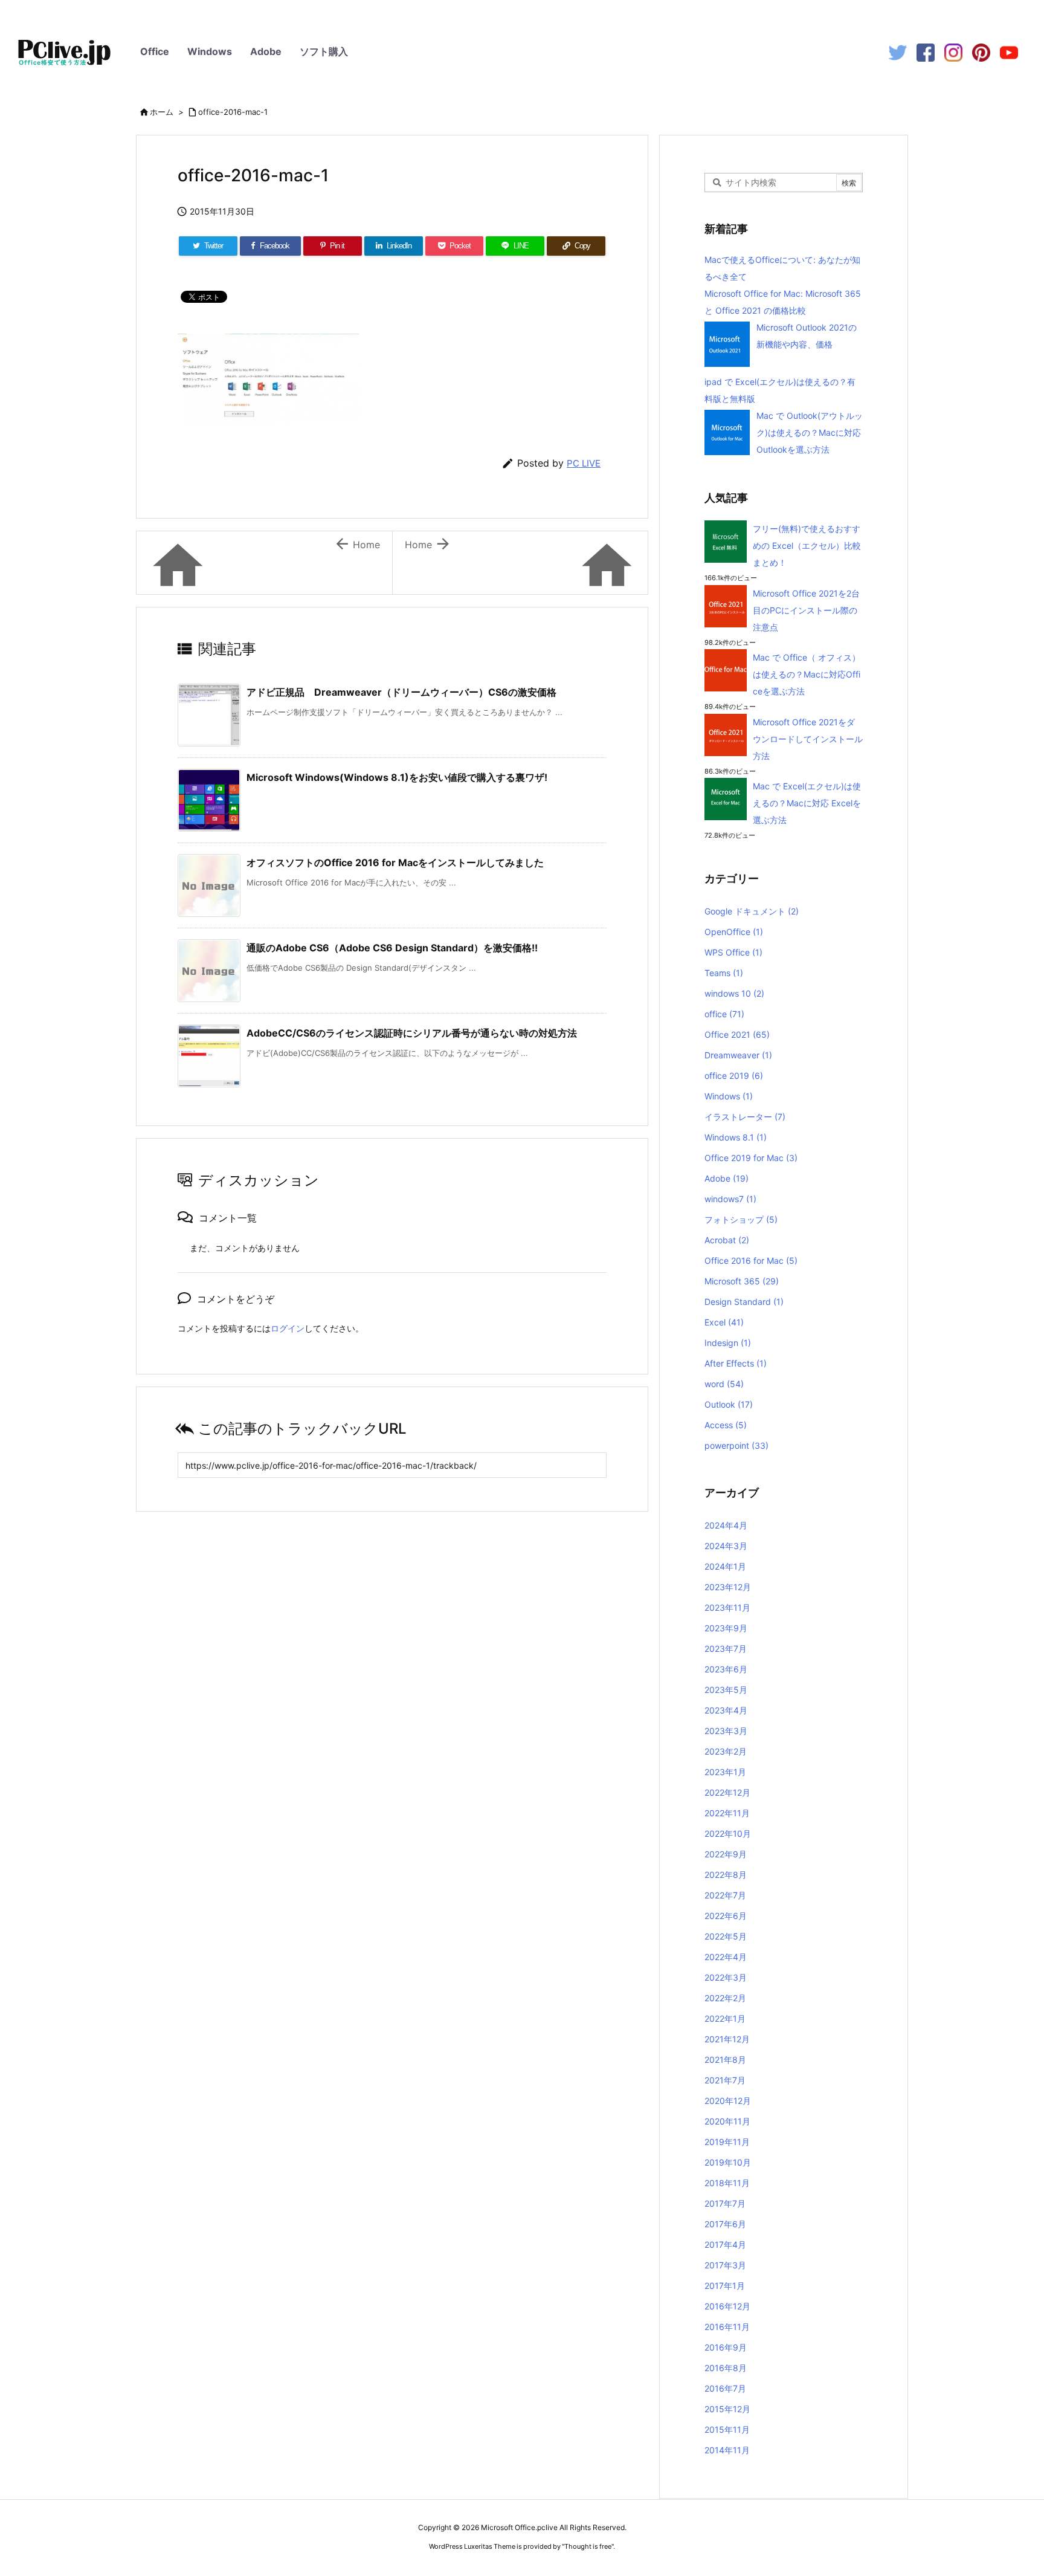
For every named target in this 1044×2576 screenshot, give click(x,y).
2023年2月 (726, 1751)
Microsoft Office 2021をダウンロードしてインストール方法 (808, 739)
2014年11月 (727, 2450)
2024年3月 (726, 1546)
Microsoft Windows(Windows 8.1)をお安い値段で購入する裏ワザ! (397, 777)
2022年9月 (726, 1854)
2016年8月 (726, 2368)
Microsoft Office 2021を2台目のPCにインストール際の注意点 (806, 610)
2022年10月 (728, 1833)
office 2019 (734, 1076)
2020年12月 (728, 2101)
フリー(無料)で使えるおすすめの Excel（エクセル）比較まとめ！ (807, 545)
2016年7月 (725, 2388)
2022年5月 (726, 1936)
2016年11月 (727, 2327)
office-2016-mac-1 (233, 112)
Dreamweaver (738, 1055)
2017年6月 (725, 2224)
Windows (210, 51)
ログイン (288, 1328)
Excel (724, 1322)
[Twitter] (898, 52)
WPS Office (733, 952)
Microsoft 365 (742, 1281)
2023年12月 (728, 1587)
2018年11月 (727, 2183)
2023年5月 (726, 1690)
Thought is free (588, 2546)
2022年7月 (725, 1895)
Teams (724, 973)
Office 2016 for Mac (751, 1260)
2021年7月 (725, 2080)
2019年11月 (727, 2142)
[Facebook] (926, 52)
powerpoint (736, 1445)
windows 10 (734, 993)
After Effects (736, 1363)
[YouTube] (1009, 52)
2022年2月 (725, 1998)
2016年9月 (726, 2347)
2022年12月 (727, 1792)
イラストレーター (745, 1117)
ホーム (162, 112)
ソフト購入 (324, 51)
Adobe (266, 51)
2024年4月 (726, 1525)
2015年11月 (727, 2429)
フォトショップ (741, 1219)
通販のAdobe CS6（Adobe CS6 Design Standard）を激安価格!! (392, 948)
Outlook (729, 1404)
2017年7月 (725, 2203)
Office (155, 51)
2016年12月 (727, 2306)
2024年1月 (725, 1566)
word (724, 1384)
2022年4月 (726, 1957)
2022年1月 (725, 2018)
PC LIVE (584, 463)
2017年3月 (725, 2265)
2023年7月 (726, 1649)
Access (726, 1425)
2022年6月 (726, 1916)
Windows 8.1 (736, 1137)
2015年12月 (727, 2409)
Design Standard (744, 1302)
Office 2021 (737, 1034)
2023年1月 (725, 1772)
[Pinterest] (981, 52)
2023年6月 (726, 1669)
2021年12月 (727, 2039)
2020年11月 (727, 2121)
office (724, 1014)
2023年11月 (727, 1607)
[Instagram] (953, 52)
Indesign (728, 1343)
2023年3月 (726, 1731)
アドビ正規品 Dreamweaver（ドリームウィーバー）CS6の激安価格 (401, 692)
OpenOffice (734, 932)
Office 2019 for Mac (751, 1158)
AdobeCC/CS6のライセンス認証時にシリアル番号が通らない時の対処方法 (412, 1033)
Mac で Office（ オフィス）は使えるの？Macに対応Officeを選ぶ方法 (807, 674)
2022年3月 (726, 1977)
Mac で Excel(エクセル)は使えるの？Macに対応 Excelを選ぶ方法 (807, 803)
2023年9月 (726, 1628)
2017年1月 (725, 2286)
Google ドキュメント (752, 911)
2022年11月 (727, 1813)
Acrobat (727, 1240)
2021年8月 (725, 2060)
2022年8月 (726, 1875)
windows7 (730, 1199)
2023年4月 (726, 1710)
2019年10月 (728, 2162)
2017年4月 (725, 2244)
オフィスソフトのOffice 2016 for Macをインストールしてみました (395, 862)
